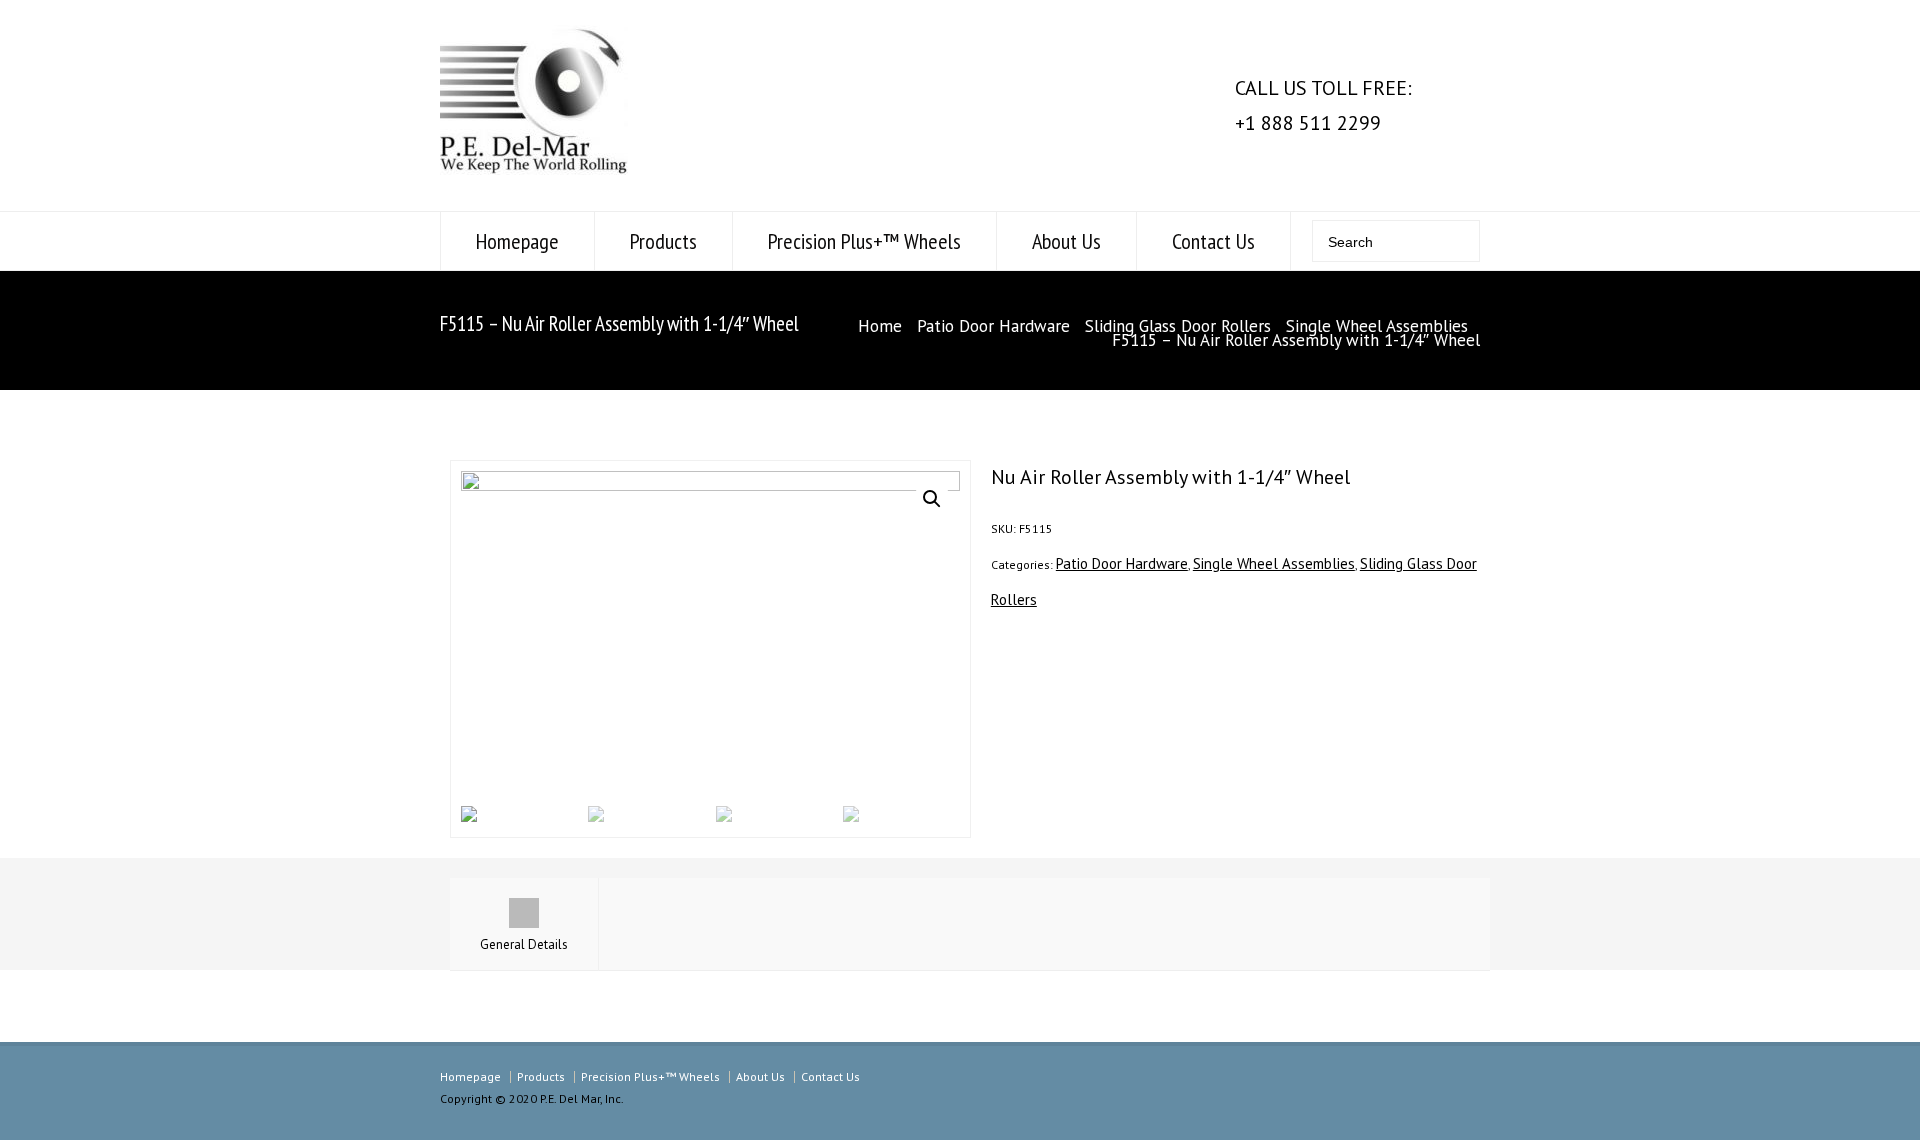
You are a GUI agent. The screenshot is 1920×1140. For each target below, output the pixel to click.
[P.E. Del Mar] (534, 168)
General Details (524, 944)
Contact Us (1213, 241)
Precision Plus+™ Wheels (864, 241)
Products (663, 241)
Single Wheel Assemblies (1377, 326)
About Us (1066, 241)
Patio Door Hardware (993, 326)
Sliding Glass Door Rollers (1178, 326)
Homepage (517, 241)
